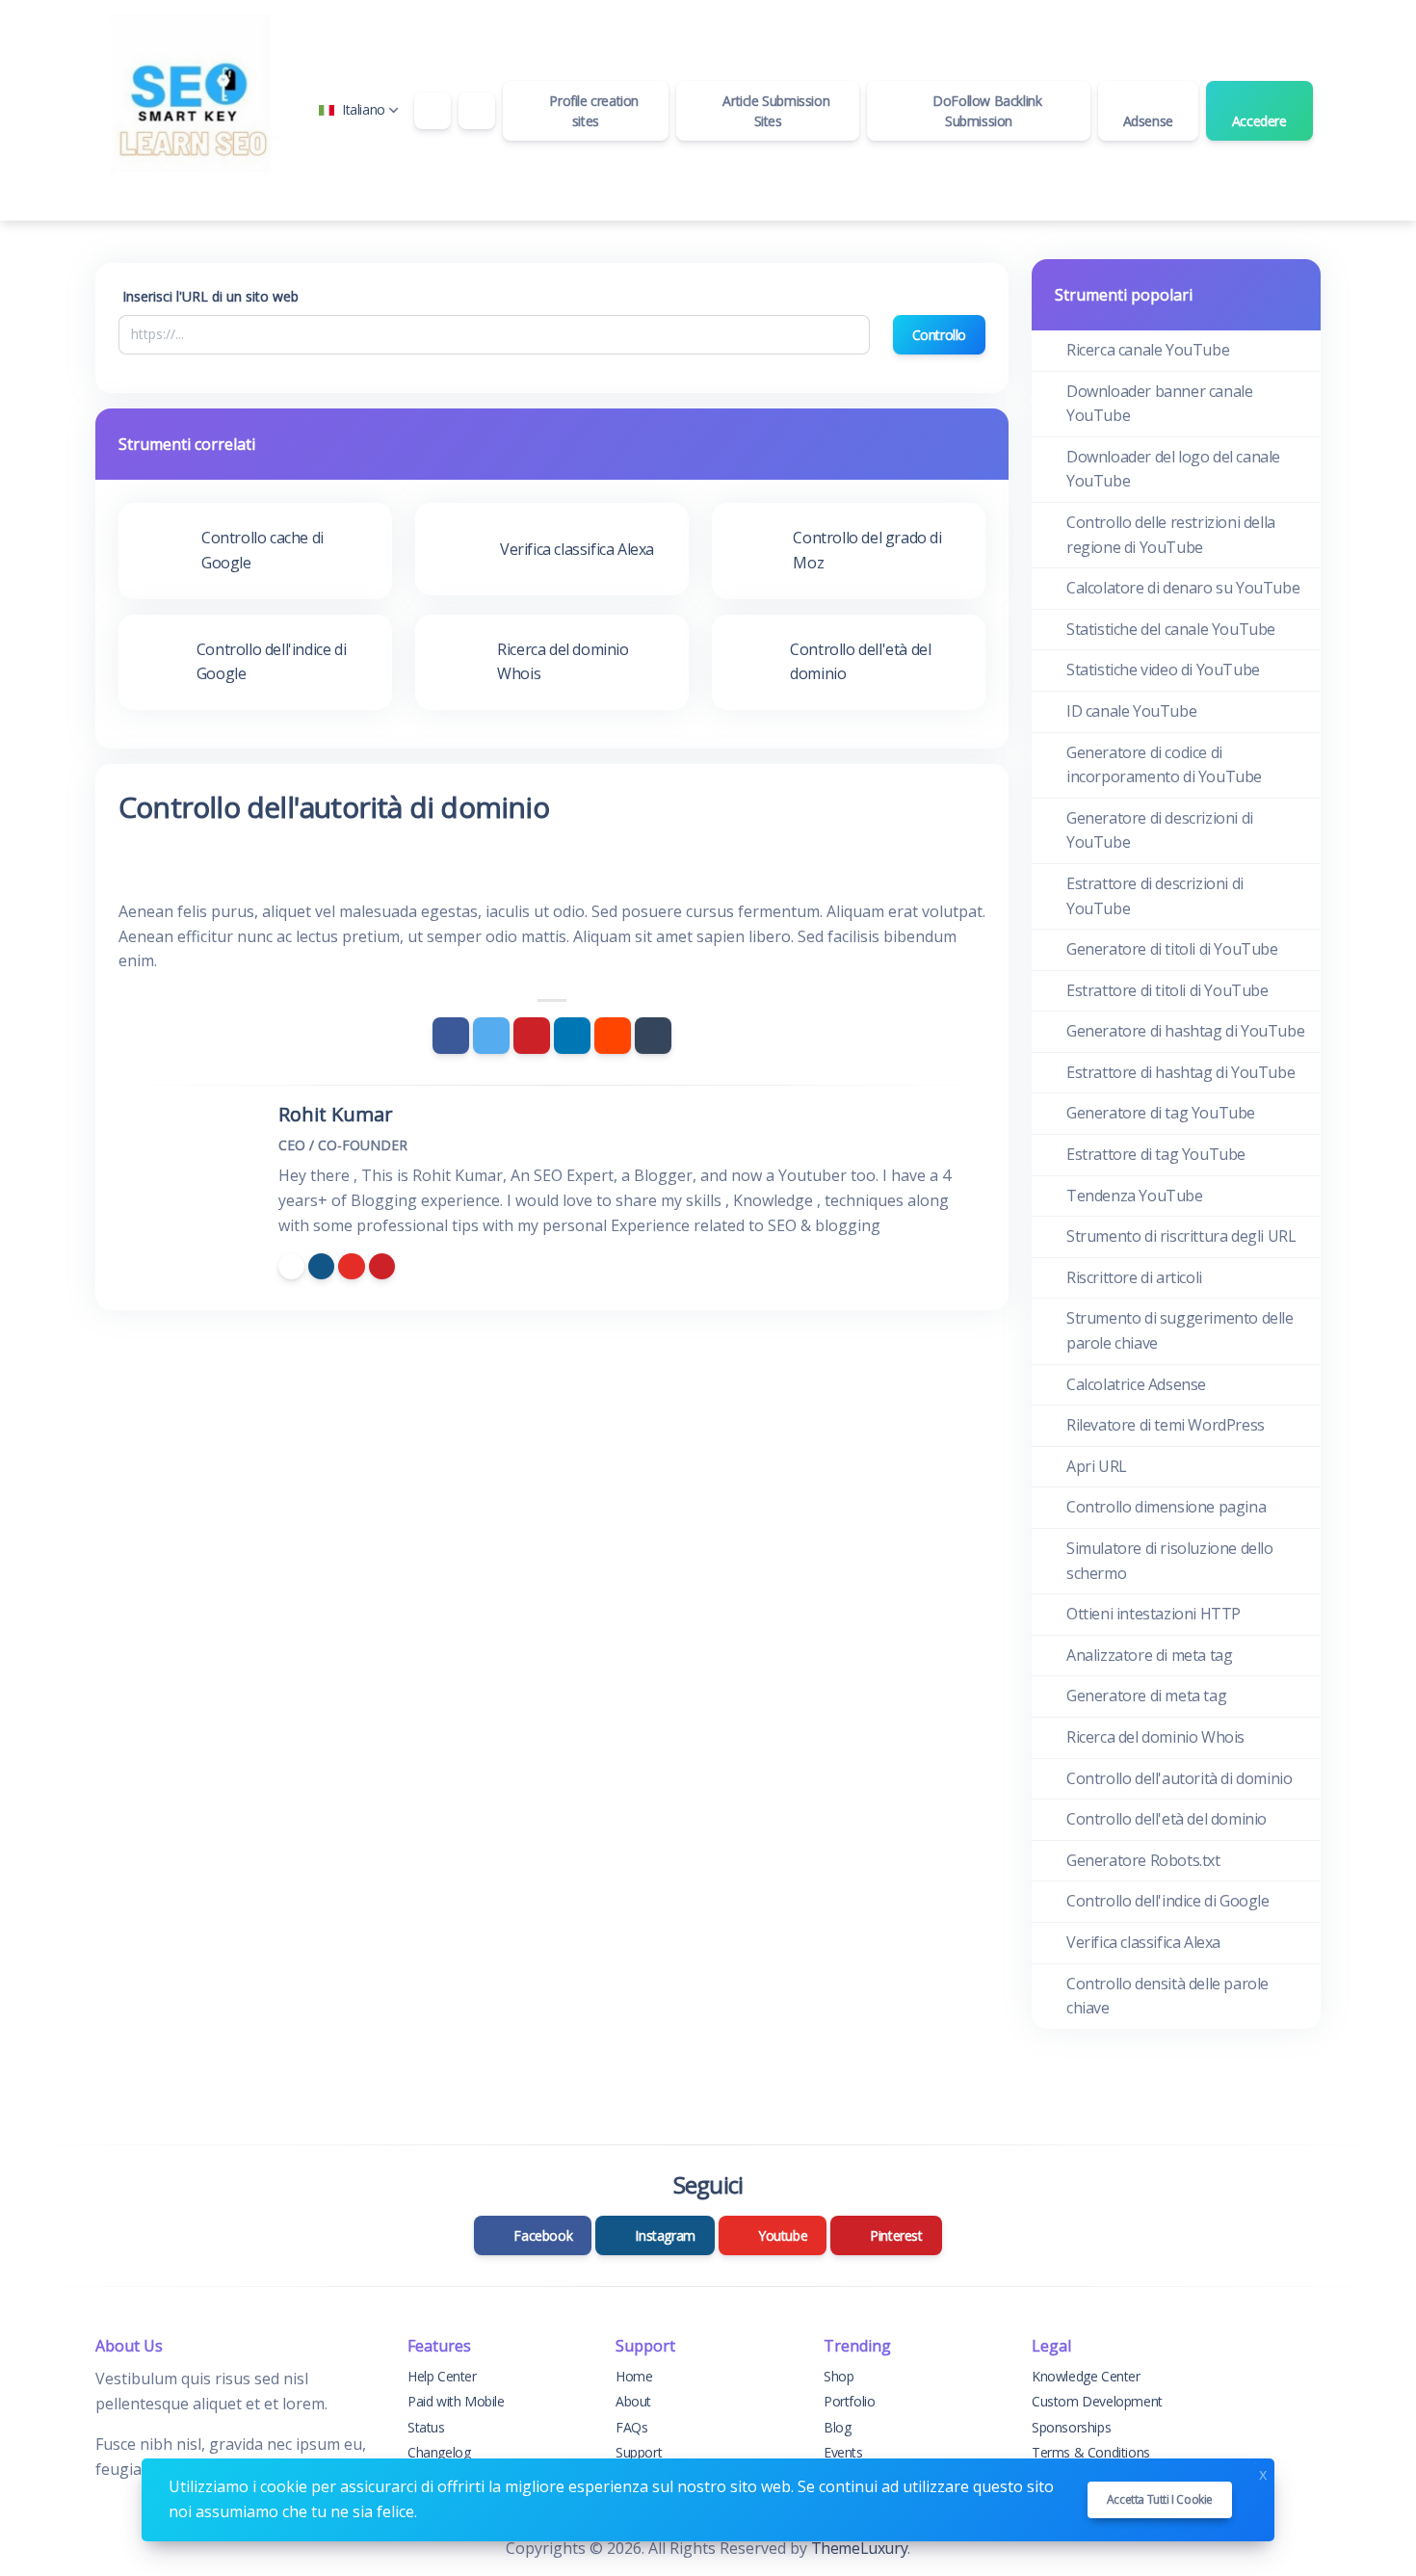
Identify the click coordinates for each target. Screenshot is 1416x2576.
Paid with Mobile (456, 2401)
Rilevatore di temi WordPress (1166, 1425)
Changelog (439, 2452)
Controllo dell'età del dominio (1167, 1819)
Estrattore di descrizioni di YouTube (1155, 896)
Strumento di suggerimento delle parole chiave (1180, 1330)
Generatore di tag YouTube (1161, 1113)
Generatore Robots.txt (1143, 1860)
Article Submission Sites (774, 111)
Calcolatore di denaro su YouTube (1183, 588)
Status (426, 2427)
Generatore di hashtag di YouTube (1185, 1031)
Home (634, 2376)
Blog (837, 2427)
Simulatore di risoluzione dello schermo (1170, 1561)
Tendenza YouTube (1135, 1196)
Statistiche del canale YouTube (1171, 629)
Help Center (442, 2376)
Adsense (1148, 121)
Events (843, 2452)
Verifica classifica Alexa (1143, 1942)
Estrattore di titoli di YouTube (1167, 990)
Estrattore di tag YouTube (1156, 1154)
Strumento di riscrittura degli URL (1181, 1236)
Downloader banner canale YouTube (1159, 404)
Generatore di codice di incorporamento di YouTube (1164, 765)
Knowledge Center (1086, 2376)
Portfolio (849, 2401)
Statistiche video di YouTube (1163, 670)
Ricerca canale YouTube (1148, 350)
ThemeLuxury (860, 2548)
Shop (839, 2376)
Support (639, 2452)
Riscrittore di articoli (1134, 1277)
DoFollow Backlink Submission (986, 111)
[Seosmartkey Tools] (192, 110)
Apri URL (1097, 1466)
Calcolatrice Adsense (1136, 1384)
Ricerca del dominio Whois (1155, 1737)
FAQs (631, 2427)
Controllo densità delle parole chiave (1167, 1996)
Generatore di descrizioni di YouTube (1160, 830)
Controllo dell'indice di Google (1168, 1901)
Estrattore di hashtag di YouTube (1180, 1072)
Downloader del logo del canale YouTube (1173, 469)
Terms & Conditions (1091, 2452)
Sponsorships (1071, 2427)
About (633, 2401)
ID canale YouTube (1131, 711)
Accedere (1259, 121)
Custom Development (1097, 2401)
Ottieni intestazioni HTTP (1154, 1614)
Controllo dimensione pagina (1166, 1507)
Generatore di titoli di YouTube (1172, 949)
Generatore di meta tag (1146, 1695)
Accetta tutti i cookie (1160, 2499)
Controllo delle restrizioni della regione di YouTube (1171, 535)
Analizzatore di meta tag (1149, 1655)
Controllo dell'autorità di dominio (1179, 1778)
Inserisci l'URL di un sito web (210, 296)
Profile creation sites (592, 111)
